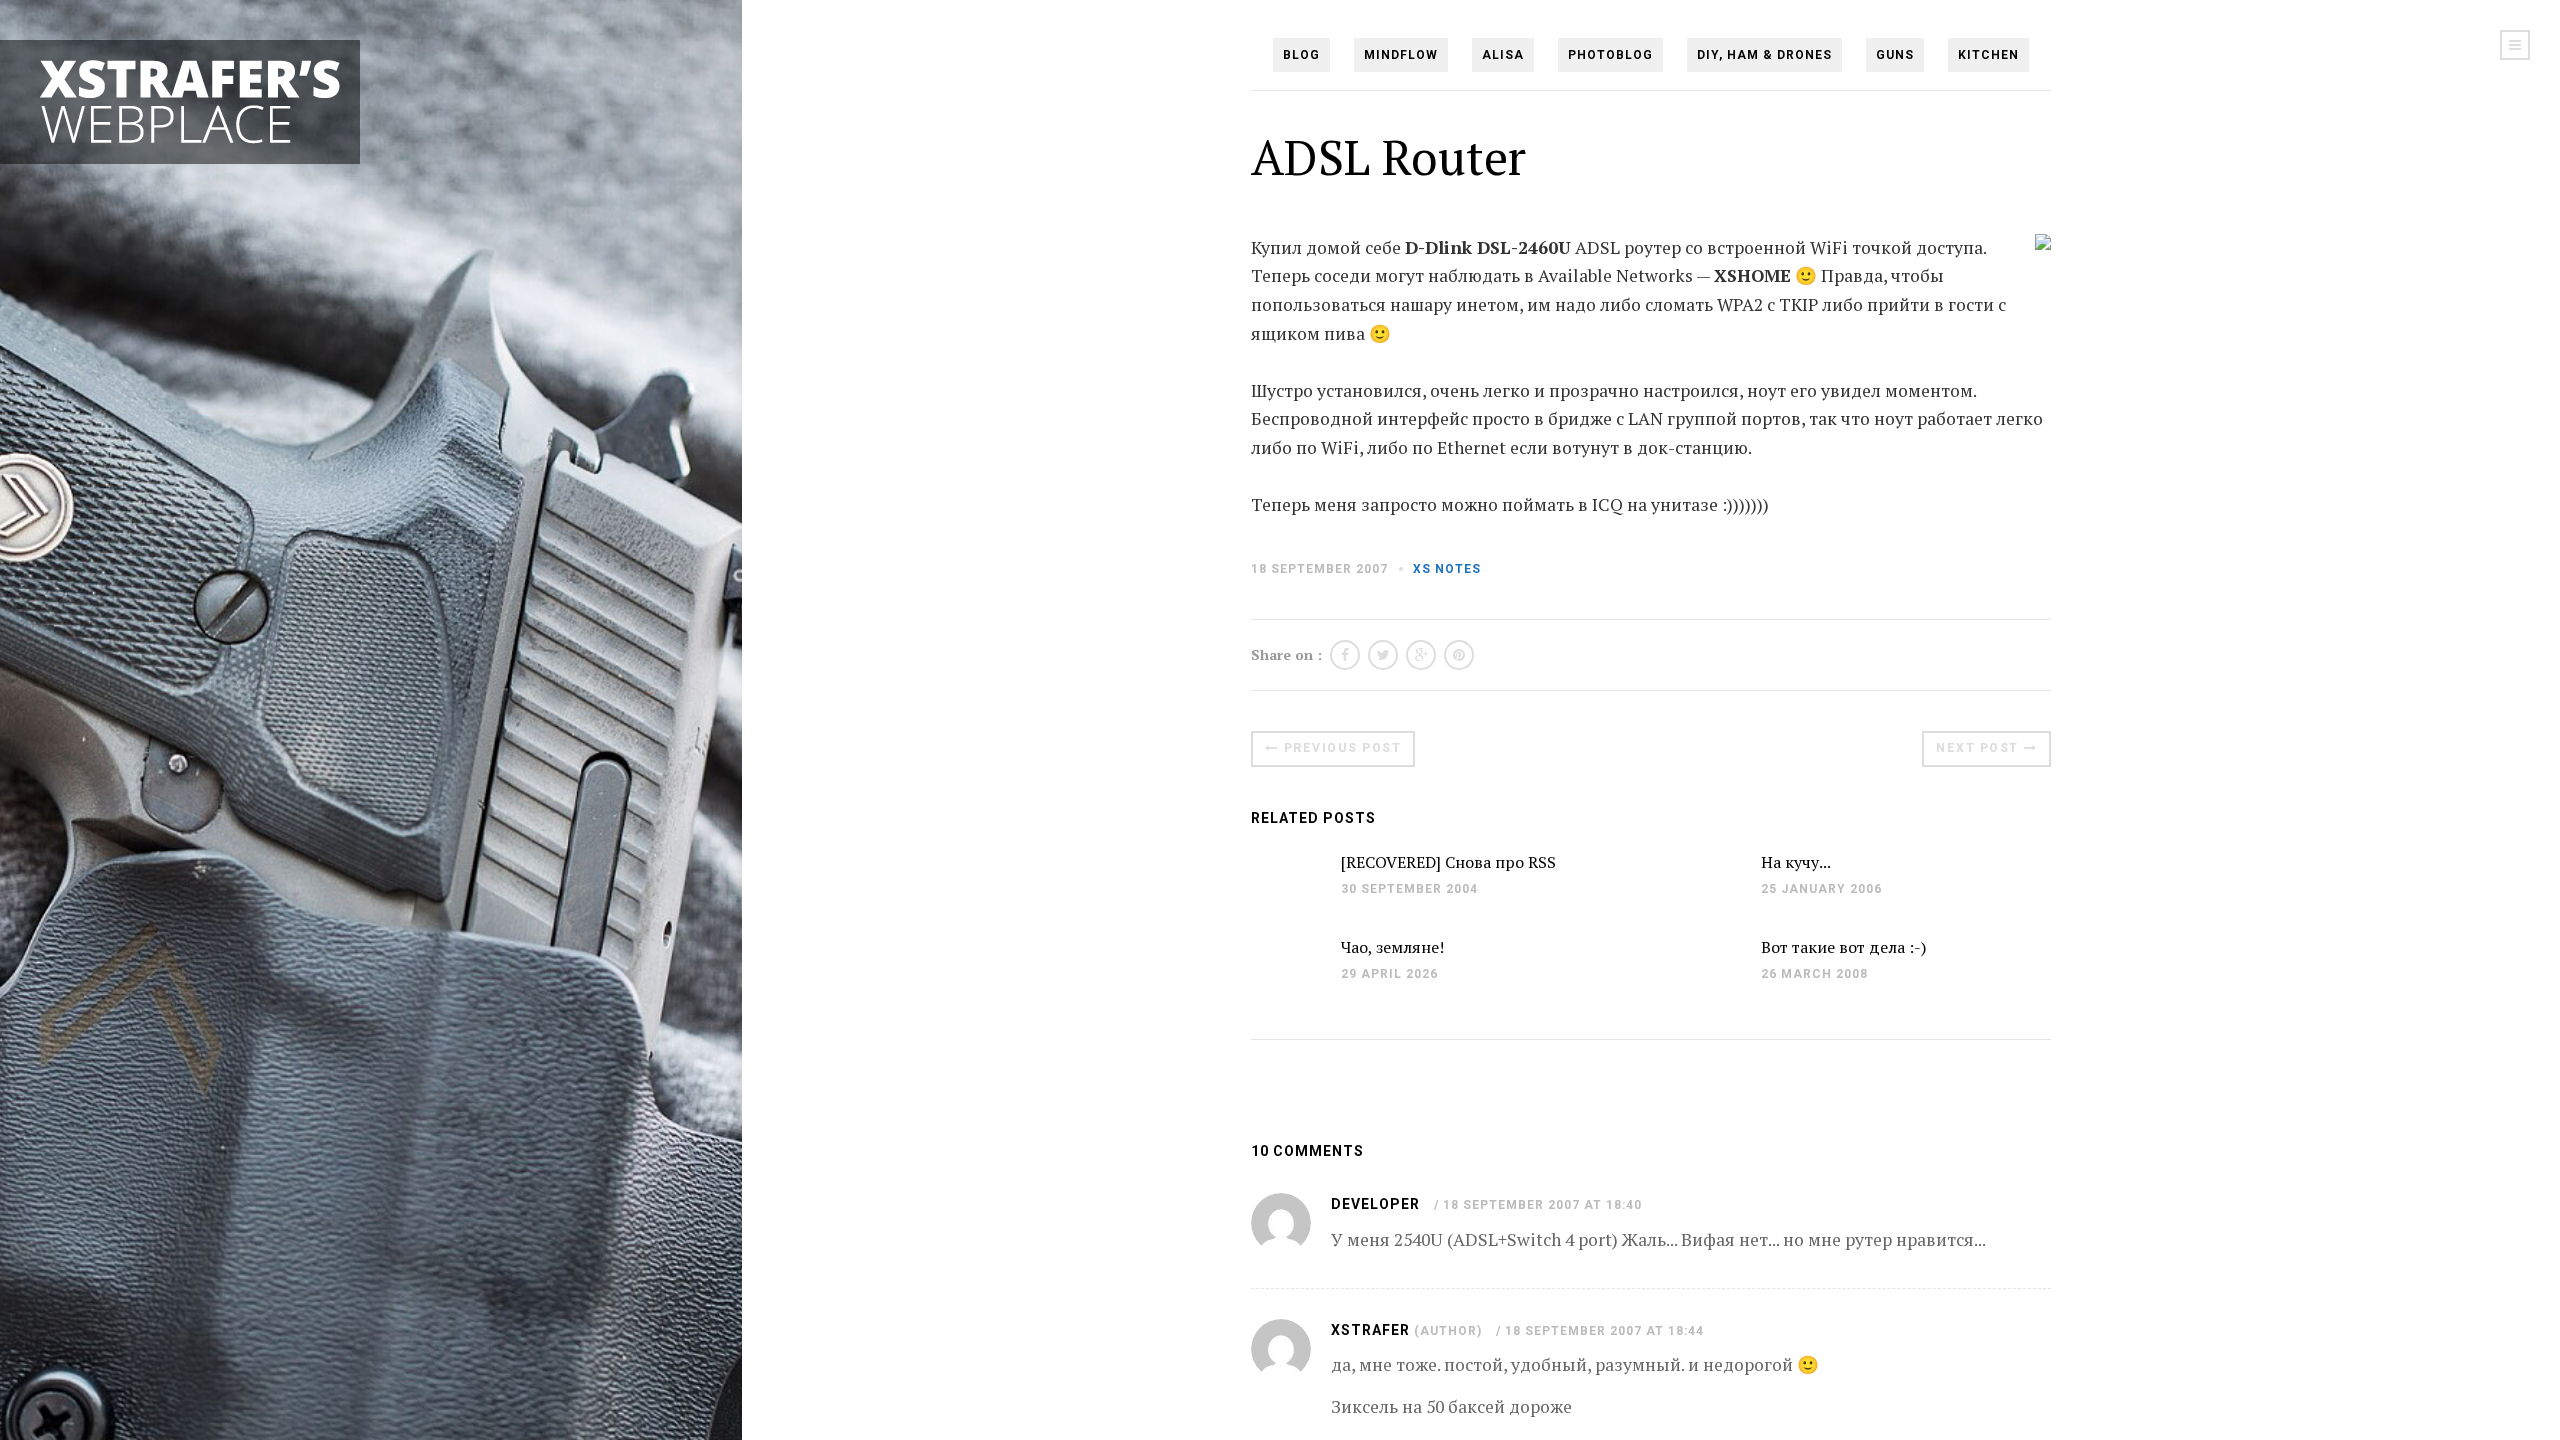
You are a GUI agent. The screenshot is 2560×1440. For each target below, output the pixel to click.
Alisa (1503, 55)
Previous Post (1343, 748)
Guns (1895, 55)
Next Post (1977, 748)
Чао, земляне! (1392, 947)
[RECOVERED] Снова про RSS (1448, 862)
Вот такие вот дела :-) (1843, 947)
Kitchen (1988, 55)
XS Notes (1447, 569)
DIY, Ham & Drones (1764, 55)
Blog (1301, 55)
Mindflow (1401, 55)
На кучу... (1796, 862)
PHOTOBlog (1610, 55)
